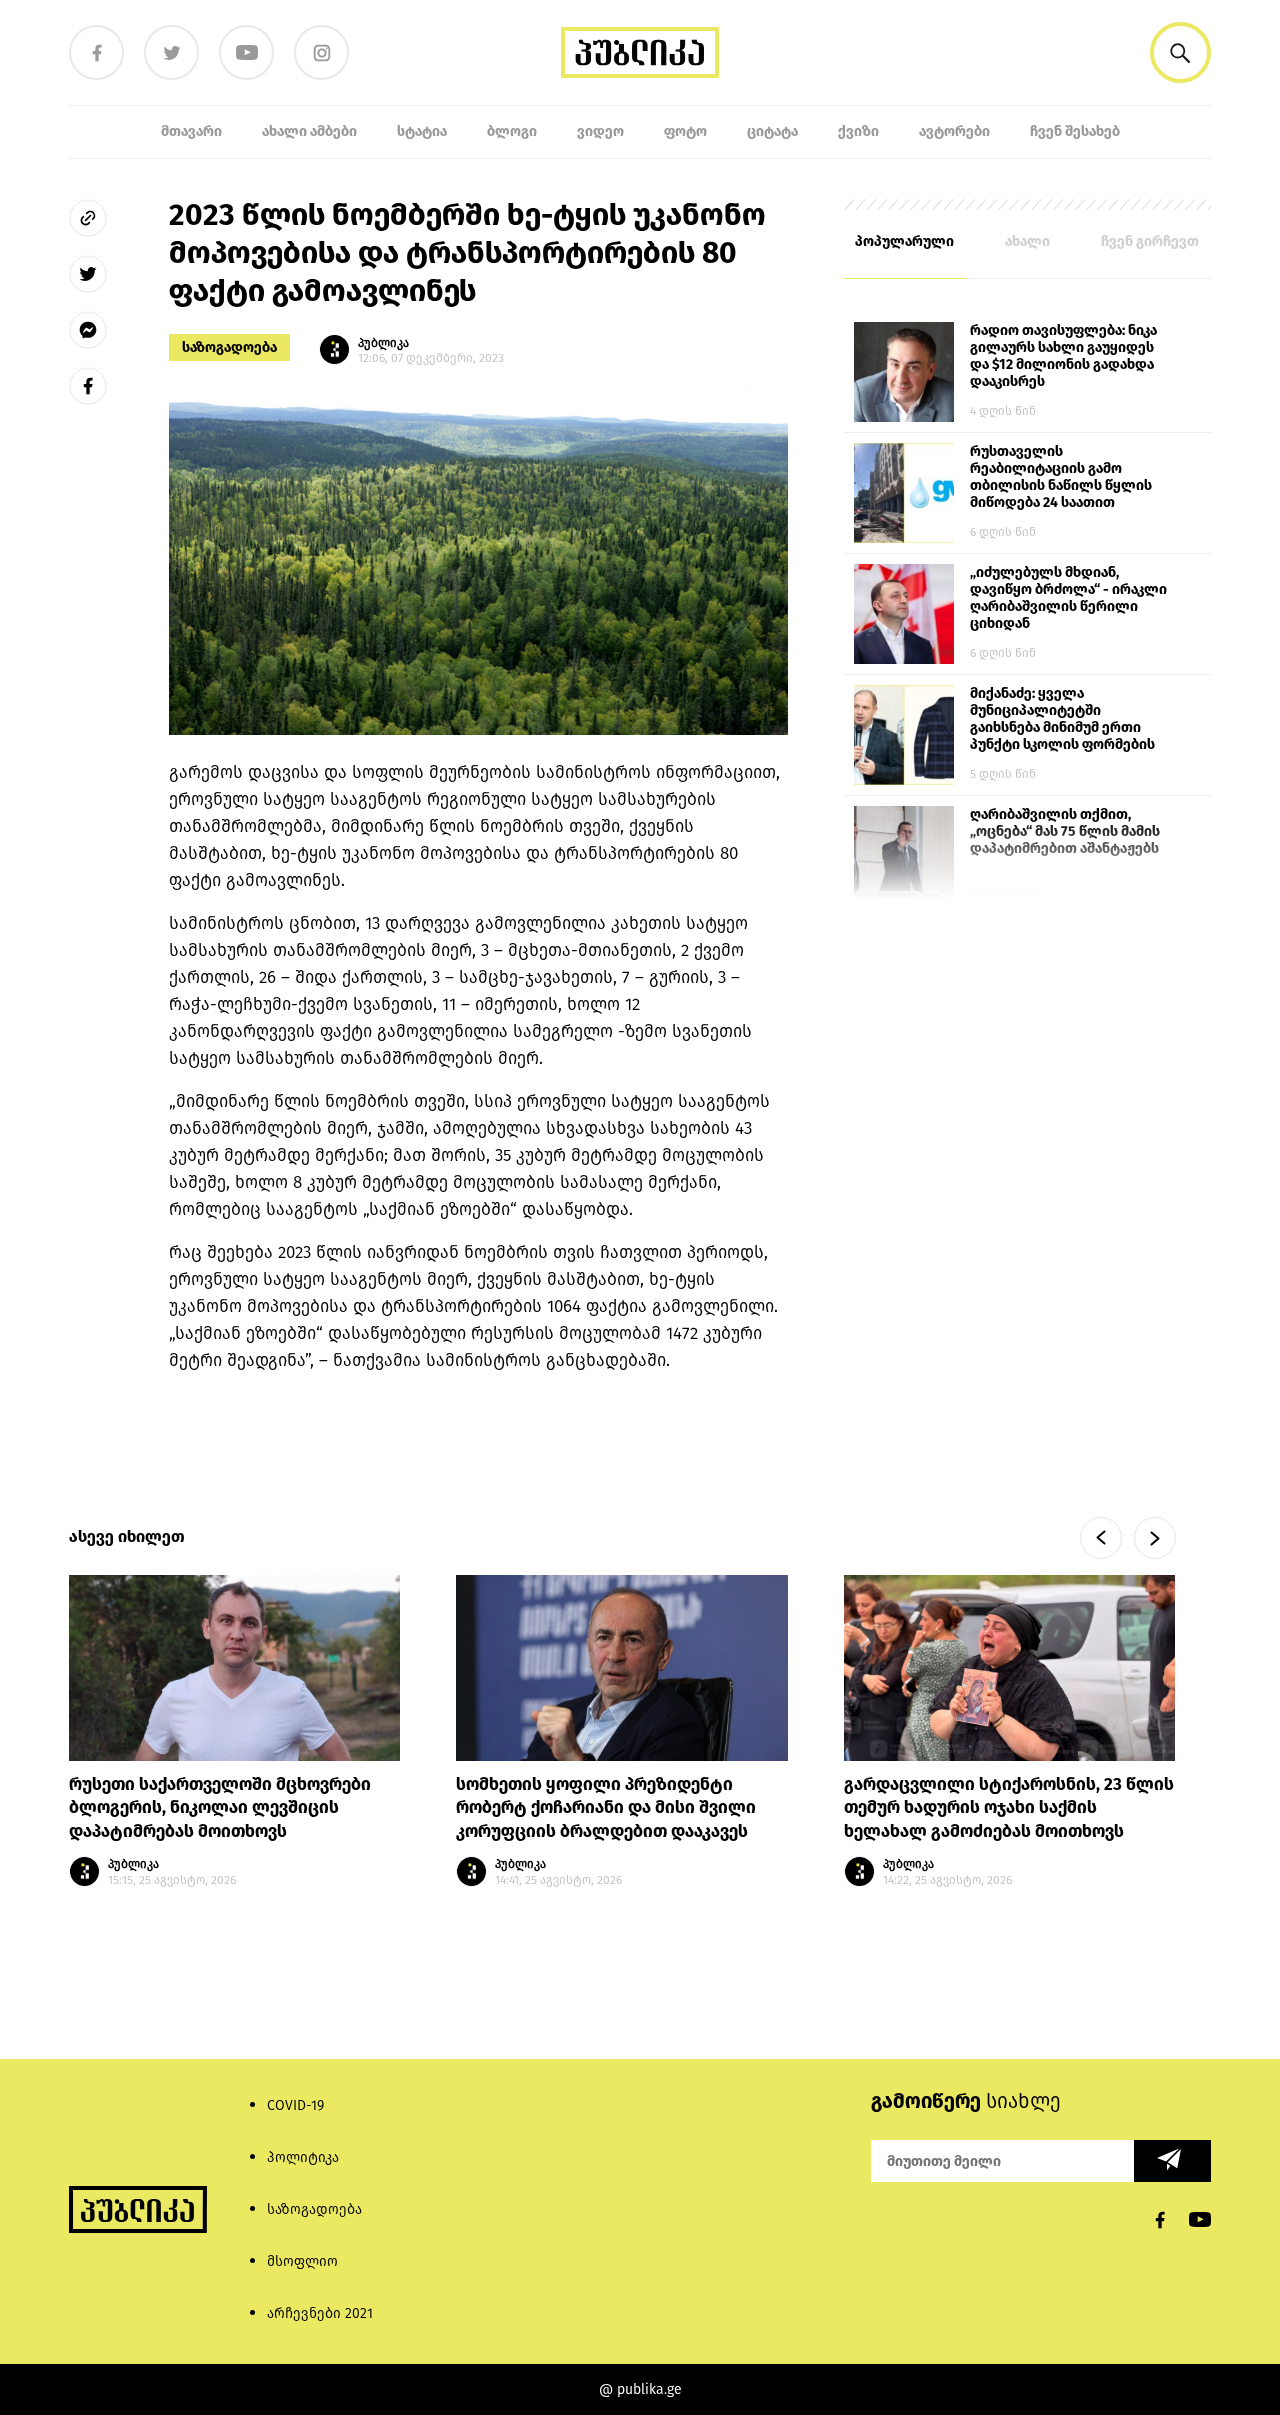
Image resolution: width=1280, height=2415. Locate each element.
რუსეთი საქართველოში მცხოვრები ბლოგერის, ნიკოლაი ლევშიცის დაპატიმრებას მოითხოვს (220, 1808)
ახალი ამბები (309, 131)
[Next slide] (1155, 1538)
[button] (1180, 52)
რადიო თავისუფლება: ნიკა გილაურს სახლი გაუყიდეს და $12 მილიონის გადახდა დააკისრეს (1063, 356)
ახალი (1027, 241)
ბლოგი (512, 131)
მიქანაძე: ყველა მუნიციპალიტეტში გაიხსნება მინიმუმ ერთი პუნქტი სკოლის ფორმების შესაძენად (1062, 720)
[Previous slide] (1101, 1538)
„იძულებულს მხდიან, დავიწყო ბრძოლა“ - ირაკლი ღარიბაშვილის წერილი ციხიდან (1068, 598)
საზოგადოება (229, 347)
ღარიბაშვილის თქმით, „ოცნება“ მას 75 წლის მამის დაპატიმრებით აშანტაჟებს (1065, 831)
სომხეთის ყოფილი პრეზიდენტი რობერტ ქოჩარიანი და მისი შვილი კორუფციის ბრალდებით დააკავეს (606, 1808)
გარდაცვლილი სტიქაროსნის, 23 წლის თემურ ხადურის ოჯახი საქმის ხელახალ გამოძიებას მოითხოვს (1009, 1808)
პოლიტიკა (303, 2157)
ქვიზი (858, 131)
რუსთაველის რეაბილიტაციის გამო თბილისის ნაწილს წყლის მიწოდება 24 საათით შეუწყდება (1061, 478)
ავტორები (954, 131)
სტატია (422, 131)
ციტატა (772, 131)
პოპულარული (904, 241)
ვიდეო (600, 131)
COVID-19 (295, 2105)
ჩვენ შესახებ (1075, 131)
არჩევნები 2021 (320, 2313)
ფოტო (685, 131)
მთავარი (191, 131)
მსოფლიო (302, 2261)
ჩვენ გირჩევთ (1150, 241)
